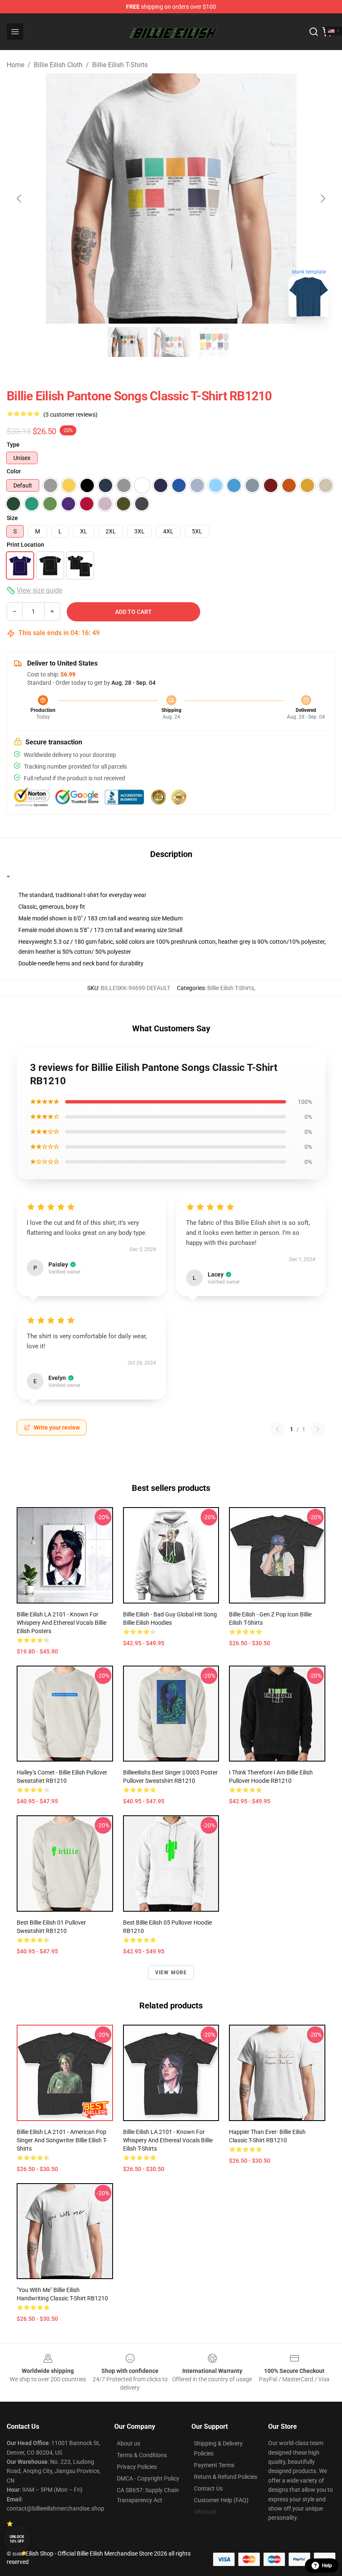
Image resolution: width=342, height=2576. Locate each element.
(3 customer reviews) (70, 415)
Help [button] (327, 2566)
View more (171, 1973)
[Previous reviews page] (277, 1429)
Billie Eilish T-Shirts (120, 65)
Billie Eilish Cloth (58, 65)
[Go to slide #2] (171, 342)
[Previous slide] (20, 199)
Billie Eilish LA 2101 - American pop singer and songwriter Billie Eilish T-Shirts (62, 2140)
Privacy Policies (137, 2467)
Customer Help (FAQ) (221, 2500)
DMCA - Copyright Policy (148, 2478)
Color (14, 471)
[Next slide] (322, 199)
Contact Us (208, 2488)
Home (15, 65)
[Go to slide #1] (128, 342)
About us (128, 2443)
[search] (314, 32)
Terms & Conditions (142, 2455)
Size (12, 518)
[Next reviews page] (318, 1429)
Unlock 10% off (17, 2539)
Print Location (25, 545)
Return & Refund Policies (226, 2477)
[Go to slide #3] (214, 342)
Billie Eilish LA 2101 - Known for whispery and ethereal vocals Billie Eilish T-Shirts (168, 2140)
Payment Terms (214, 2465)
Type (13, 445)
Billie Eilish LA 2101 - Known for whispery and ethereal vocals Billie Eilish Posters (62, 1623)
